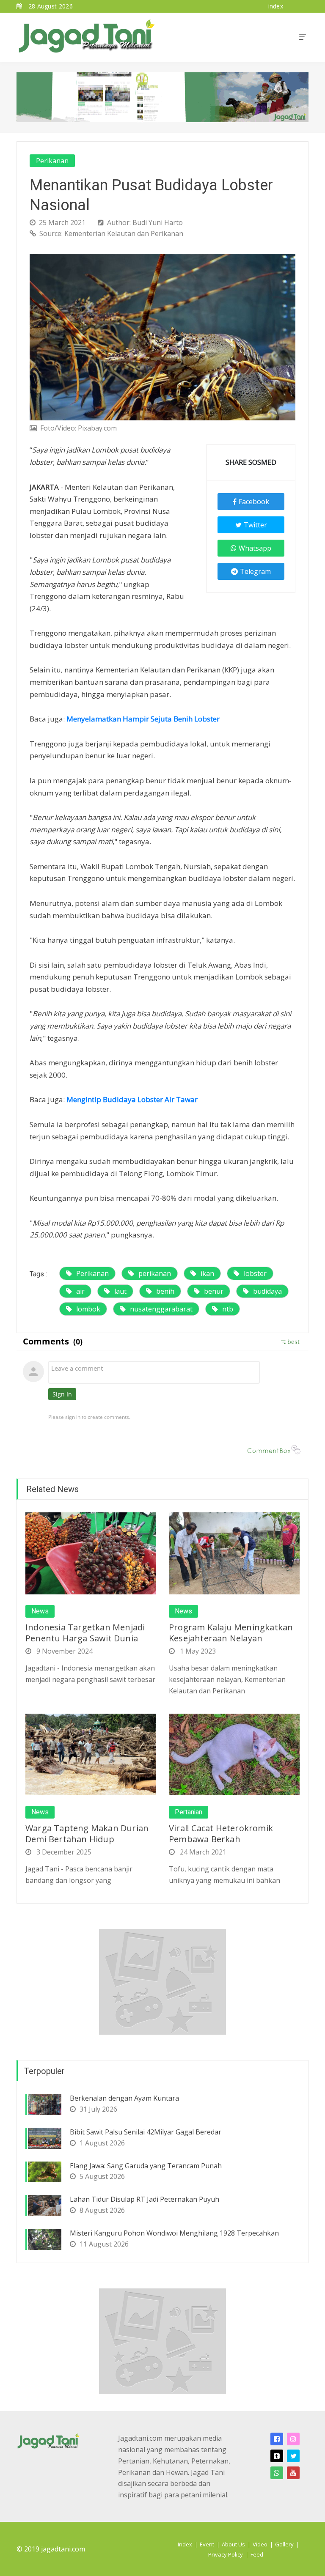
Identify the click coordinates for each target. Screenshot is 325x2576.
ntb (228, 1309)
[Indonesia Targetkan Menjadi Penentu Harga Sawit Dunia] (91, 1553)
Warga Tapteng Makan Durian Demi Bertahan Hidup (87, 1834)
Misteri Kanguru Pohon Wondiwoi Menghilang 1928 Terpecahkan (174, 2233)
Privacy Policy (226, 2554)
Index (185, 2544)
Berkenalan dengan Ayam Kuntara (124, 2098)
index (276, 6)
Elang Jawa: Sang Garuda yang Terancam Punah (146, 2166)
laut (120, 1291)
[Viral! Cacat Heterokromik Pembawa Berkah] (234, 1754)
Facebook (254, 502)
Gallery (284, 2544)
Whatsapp (255, 548)
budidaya (267, 1291)
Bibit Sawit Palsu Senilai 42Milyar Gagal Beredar (146, 2132)
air (80, 1291)
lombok (88, 1309)
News (40, 1611)
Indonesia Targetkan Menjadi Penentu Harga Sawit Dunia (85, 1633)
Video (260, 2544)
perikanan (155, 1273)
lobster (255, 1273)
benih (165, 1291)
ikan (207, 1273)
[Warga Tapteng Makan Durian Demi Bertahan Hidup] (91, 1754)
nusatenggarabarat (161, 1309)
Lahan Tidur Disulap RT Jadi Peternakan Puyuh (145, 2199)
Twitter (255, 525)
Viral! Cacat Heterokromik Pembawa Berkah (221, 1834)
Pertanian (189, 1812)
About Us (233, 2544)
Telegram (255, 571)
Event (207, 2544)
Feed (257, 2554)
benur (214, 1291)
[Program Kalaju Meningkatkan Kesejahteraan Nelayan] (234, 1553)
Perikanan (52, 161)
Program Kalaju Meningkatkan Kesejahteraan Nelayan (231, 1633)
